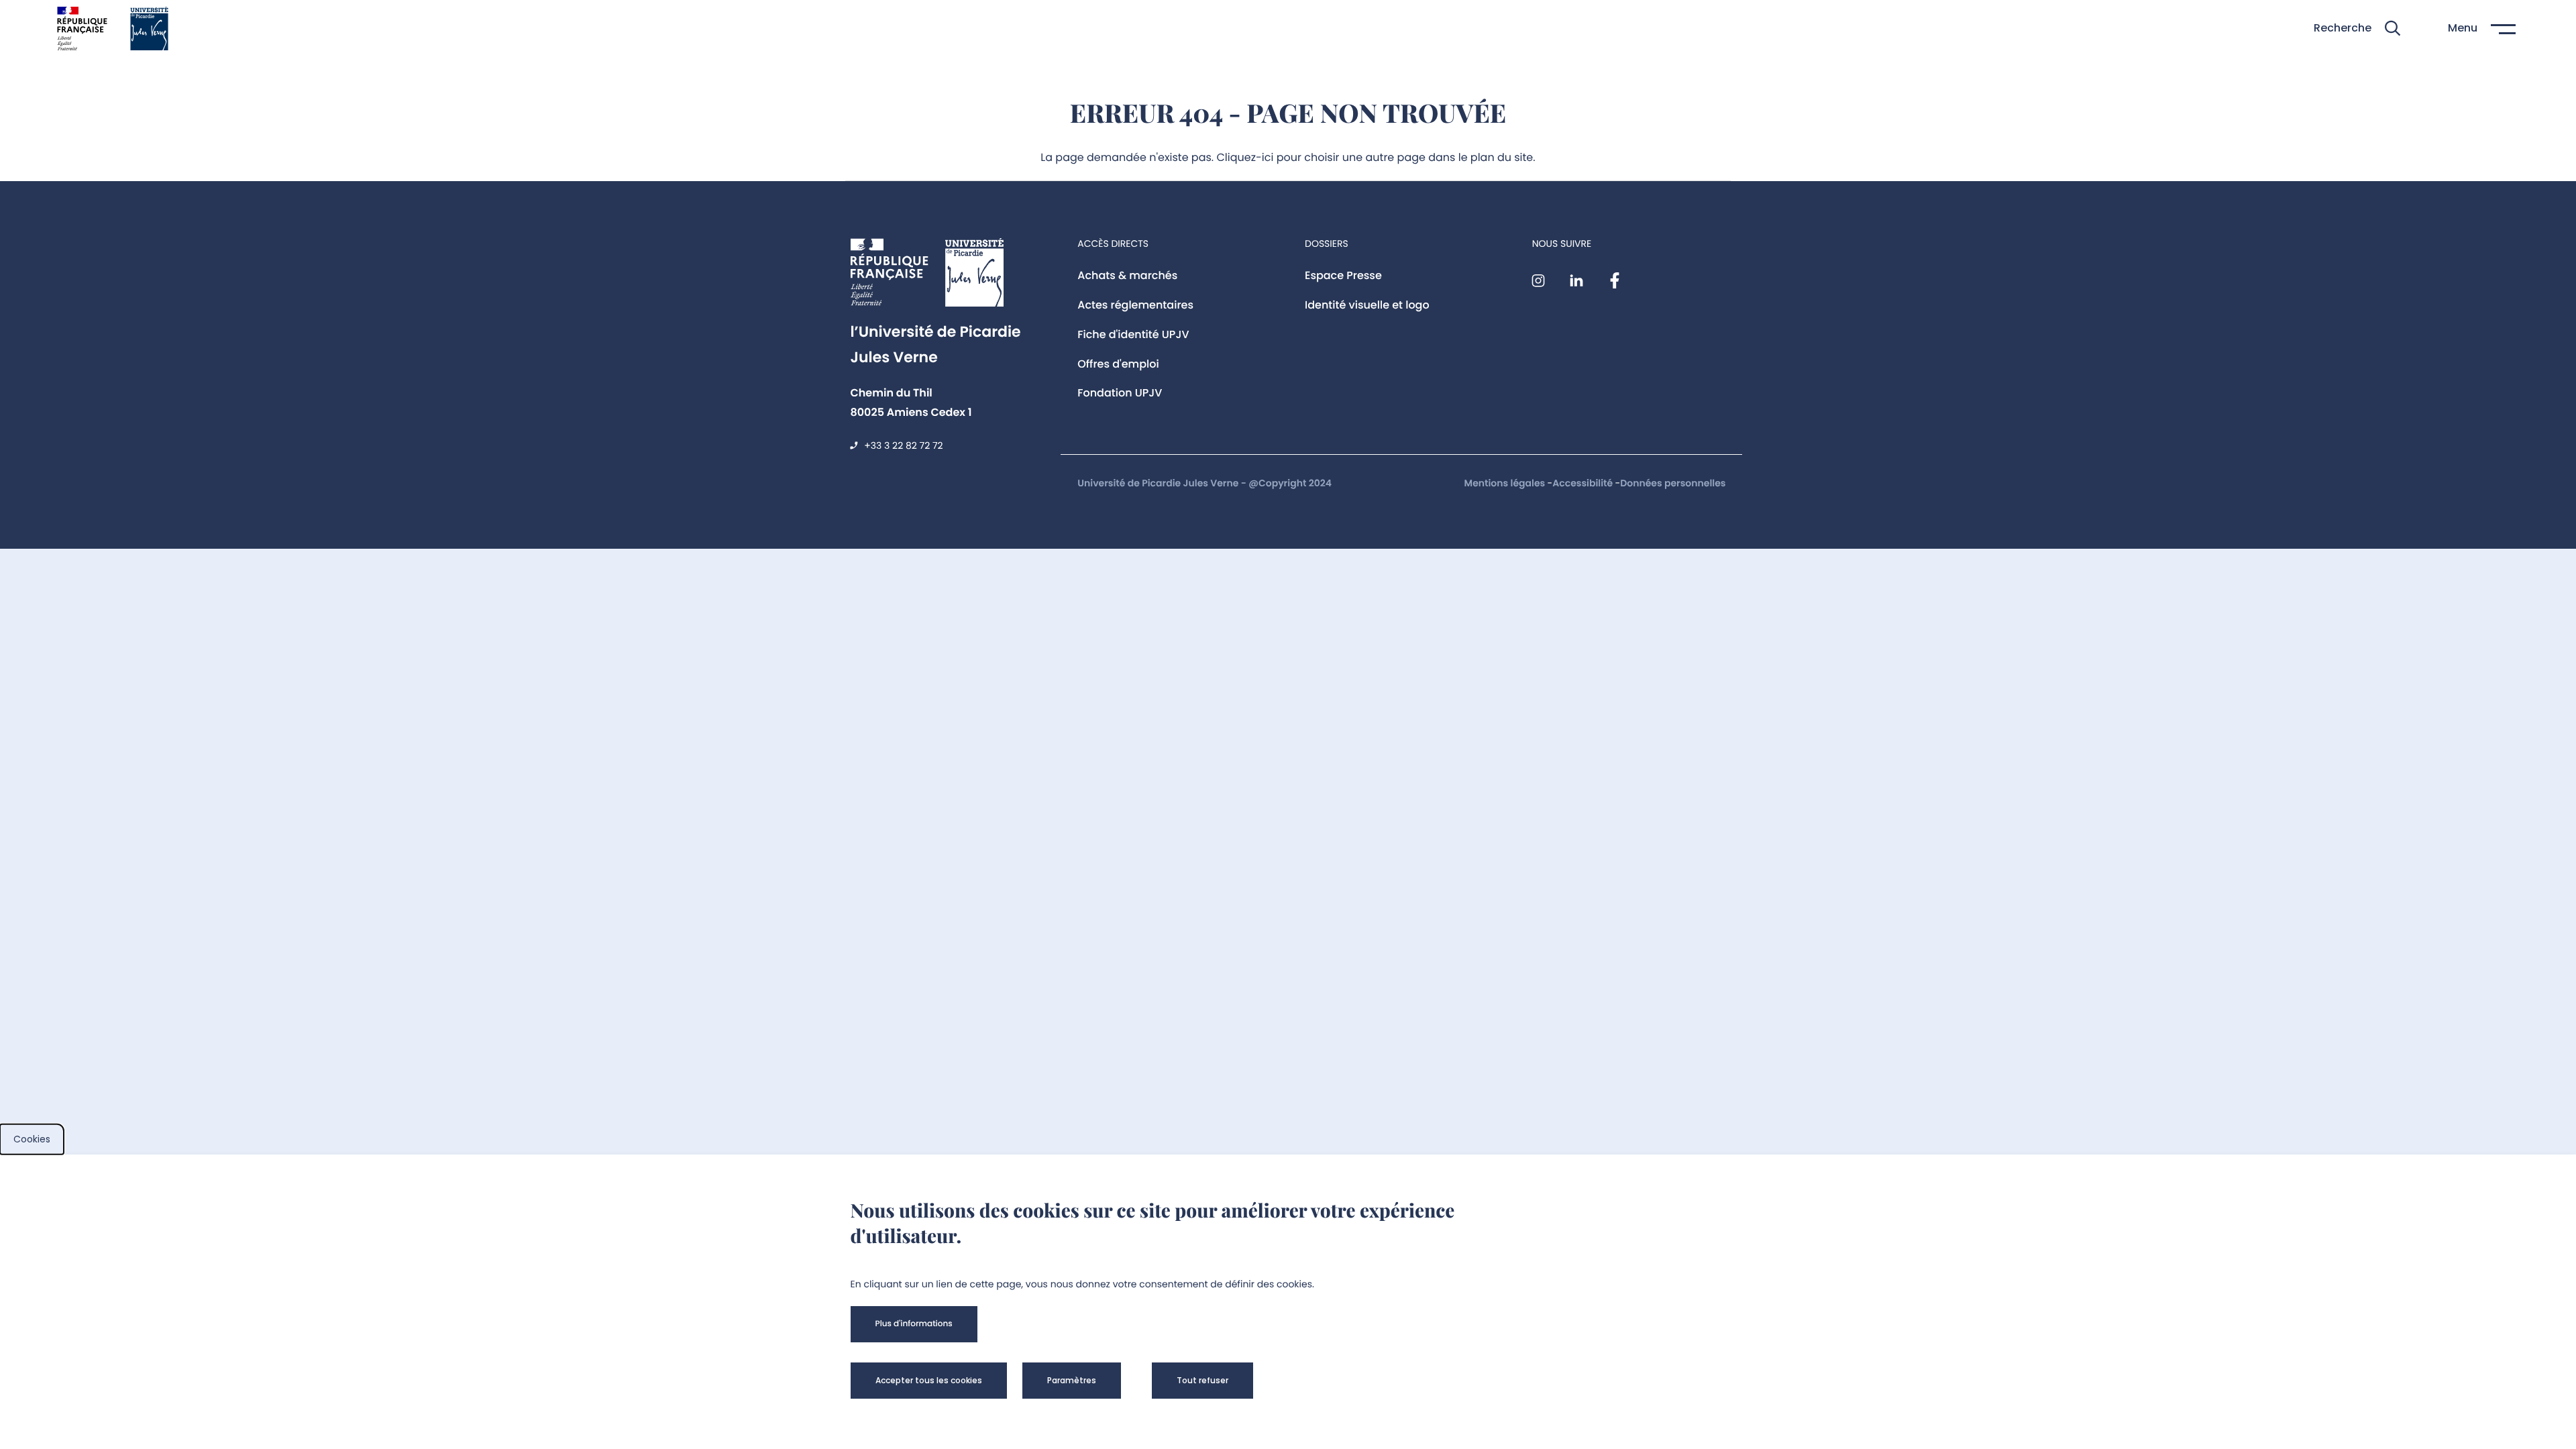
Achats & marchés (1127, 275)
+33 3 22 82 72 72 (903, 445)
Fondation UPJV (1120, 393)
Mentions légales (1506, 483)
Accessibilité (1584, 483)
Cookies (32, 1139)
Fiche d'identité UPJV (1133, 334)
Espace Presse (1343, 275)
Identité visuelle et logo (1367, 305)
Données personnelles (1673, 483)
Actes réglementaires (1135, 305)
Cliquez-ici (1245, 157)
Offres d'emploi (1118, 364)
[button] (2357, 29)
